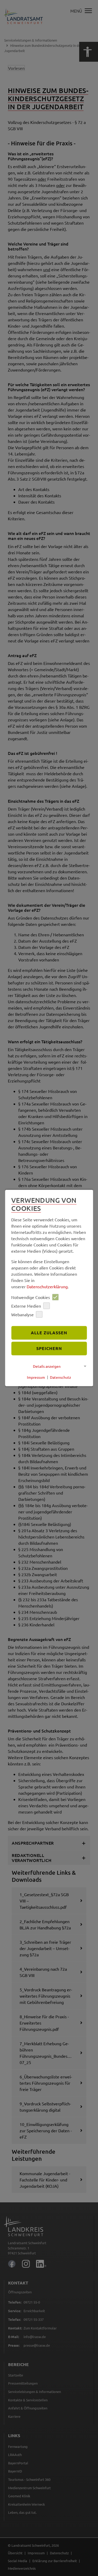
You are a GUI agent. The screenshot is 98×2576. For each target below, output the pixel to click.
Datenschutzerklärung (47, 1287)
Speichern (49, 1348)
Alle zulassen (49, 1333)
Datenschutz (60, 1377)
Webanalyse (22, 1314)
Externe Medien (26, 1306)
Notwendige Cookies (31, 1297)
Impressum (36, 1377)
